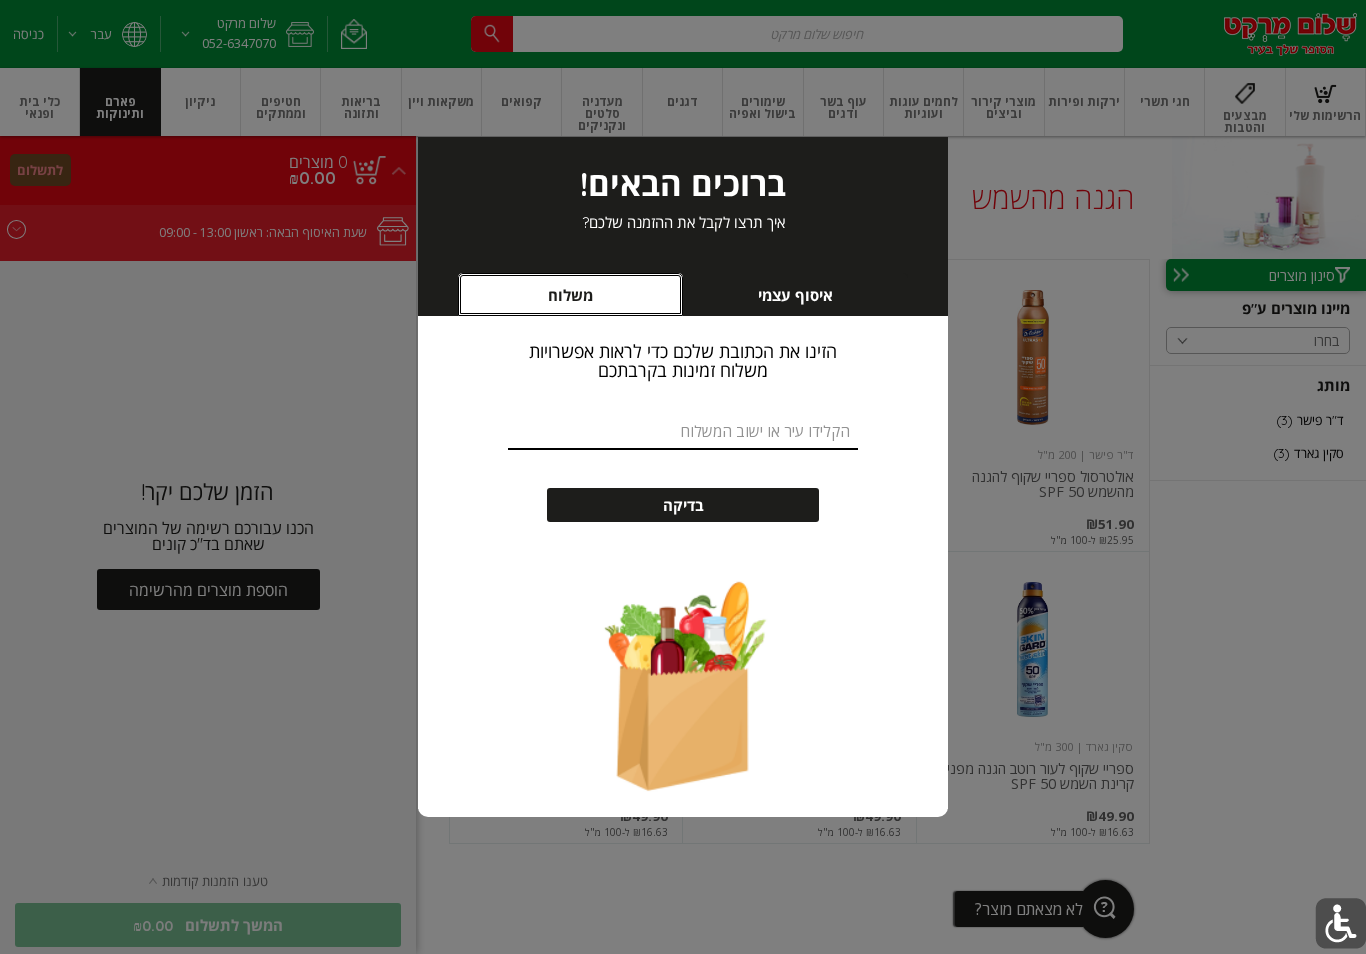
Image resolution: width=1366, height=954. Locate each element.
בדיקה (683, 505)
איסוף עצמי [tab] (765, 300)
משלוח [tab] (570, 295)
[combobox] (683, 431)
